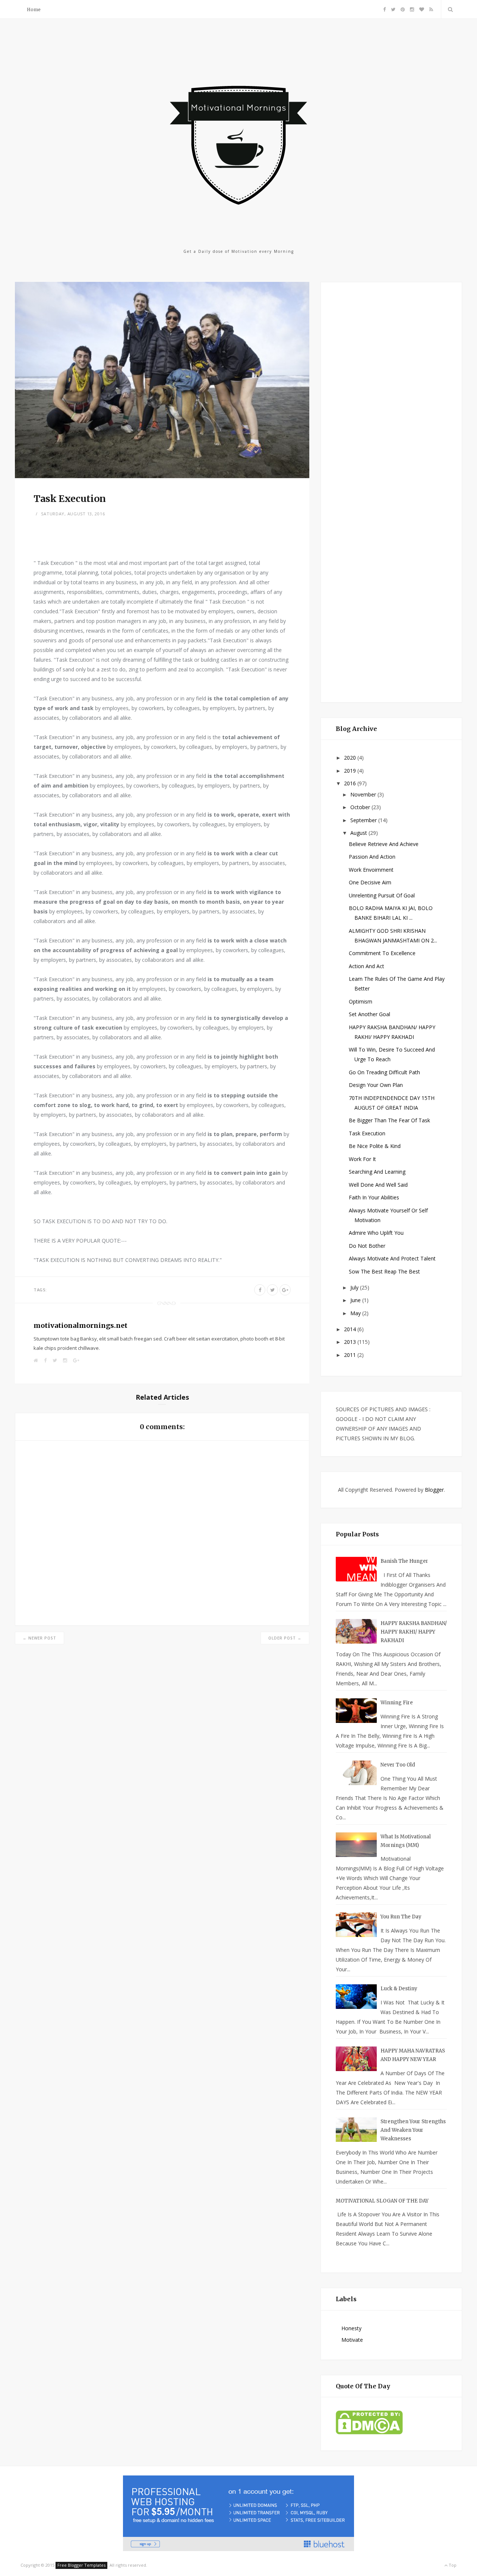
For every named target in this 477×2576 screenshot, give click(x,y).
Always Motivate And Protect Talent (392, 1258)
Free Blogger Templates (81, 2565)
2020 (351, 758)
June (356, 1300)
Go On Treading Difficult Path (384, 1072)
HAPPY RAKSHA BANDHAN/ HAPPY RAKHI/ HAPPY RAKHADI (414, 1632)
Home (34, 9)
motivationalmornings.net (80, 1325)
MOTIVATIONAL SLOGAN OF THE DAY (382, 2201)
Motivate (352, 2340)
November (364, 794)
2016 (351, 783)
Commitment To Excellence (382, 953)
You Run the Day (401, 1917)
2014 (351, 1329)
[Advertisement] (392, 491)
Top (452, 2565)
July (355, 1287)
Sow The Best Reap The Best (384, 1271)
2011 (351, 1355)
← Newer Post (40, 1638)
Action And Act (367, 966)
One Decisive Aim (370, 882)
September (364, 820)
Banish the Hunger (404, 1561)
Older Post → (285, 1638)
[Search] (449, 9)
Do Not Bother (367, 1246)
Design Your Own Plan (376, 1085)
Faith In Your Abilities (374, 1197)
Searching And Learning (377, 1172)
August (359, 833)
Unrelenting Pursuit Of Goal (382, 895)
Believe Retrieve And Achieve (384, 844)
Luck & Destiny (399, 1989)
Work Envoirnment (371, 870)
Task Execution (367, 1133)
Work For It (362, 1159)
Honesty (351, 2328)
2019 (351, 771)
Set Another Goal (369, 1014)
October (361, 807)
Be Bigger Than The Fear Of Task (389, 1120)
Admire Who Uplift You (376, 1233)
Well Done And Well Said (378, 1185)
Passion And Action (372, 857)
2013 (351, 1342)
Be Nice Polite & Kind (375, 1146)
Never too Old (398, 1765)
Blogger (434, 1490)
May (356, 1313)
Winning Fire (397, 1703)
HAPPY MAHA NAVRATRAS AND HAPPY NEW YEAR (413, 2055)
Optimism (361, 1001)
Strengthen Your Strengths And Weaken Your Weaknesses (413, 2130)
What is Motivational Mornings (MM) (406, 1841)
